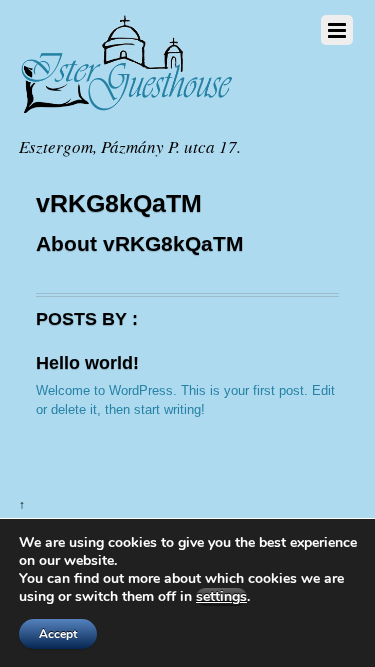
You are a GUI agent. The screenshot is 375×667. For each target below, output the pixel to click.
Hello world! (87, 363)
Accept (58, 634)
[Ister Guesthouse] (138, 111)
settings (221, 597)
